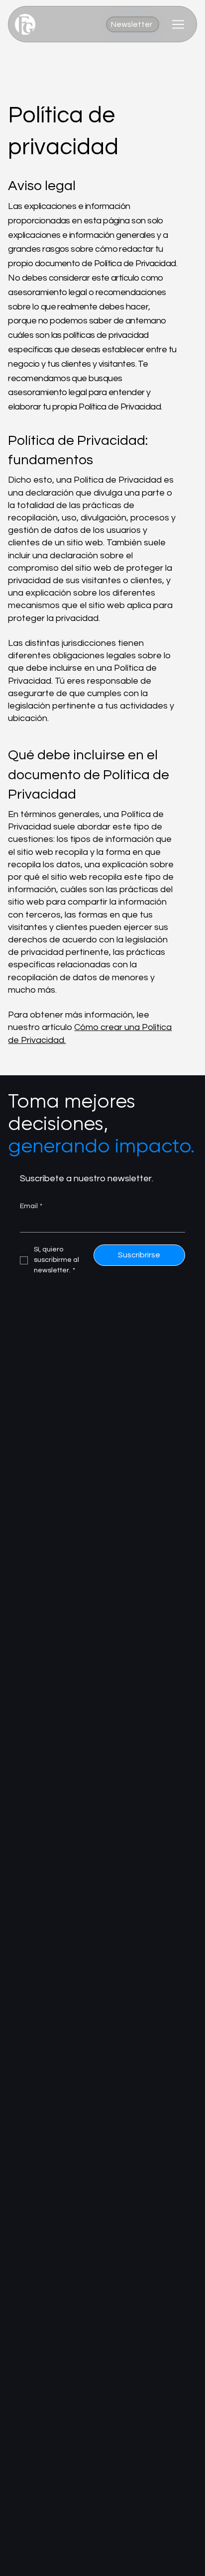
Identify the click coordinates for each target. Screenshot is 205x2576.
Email (31, 1206)
